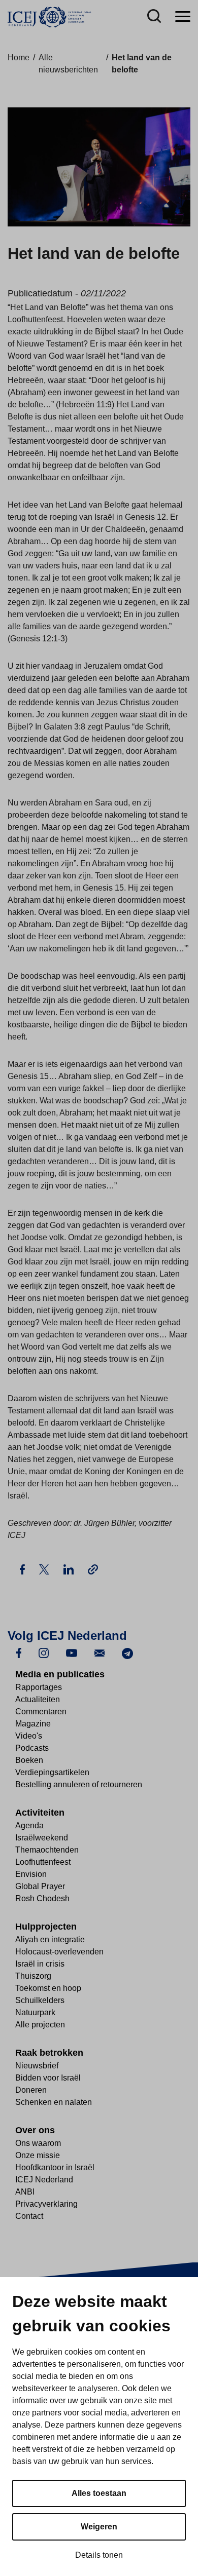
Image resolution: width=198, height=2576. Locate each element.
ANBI (25, 2192)
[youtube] (72, 1653)
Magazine (33, 1724)
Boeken (29, 1760)
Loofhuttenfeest (43, 1862)
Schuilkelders (40, 2000)
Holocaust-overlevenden (59, 1952)
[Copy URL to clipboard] (93, 1569)
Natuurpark (35, 2012)
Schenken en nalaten (54, 2102)
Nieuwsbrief (37, 2066)
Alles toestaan (99, 2493)
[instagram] (44, 1653)
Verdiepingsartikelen (52, 1772)
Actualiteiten (38, 1699)
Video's (29, 1736)
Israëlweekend (42, 1838)
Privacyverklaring (46, 2204)
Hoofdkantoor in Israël (55, 2167)
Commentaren (41, 1712)
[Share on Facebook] (23, 1569)
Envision (31, 1874)
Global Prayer (40, 1886)
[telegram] (127, 1653)
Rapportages (39, 1687)
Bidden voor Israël (48, 2078)
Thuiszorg (33, 1976)
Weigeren (99, 2527)
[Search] (154, 17)
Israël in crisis (40, 1964)
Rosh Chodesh (42, 1898)
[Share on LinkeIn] (70, 1569)
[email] (100, 1653)
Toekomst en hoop (48, 1988)
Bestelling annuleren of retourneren (79, 1784)
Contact (29, 2216)
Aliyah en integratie (50, 1939)
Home (19, 57)
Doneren (31, 2090)
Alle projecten (40, 2025)
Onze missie (38, 2155)
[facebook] (19, 1653)
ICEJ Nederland (44, 2180)
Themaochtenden (47, 1850)
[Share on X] (45, 1569)
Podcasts (32, 1748)
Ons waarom (38, 2143)
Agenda (29, 1825)
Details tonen (99, 2555)
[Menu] (183, 17)
